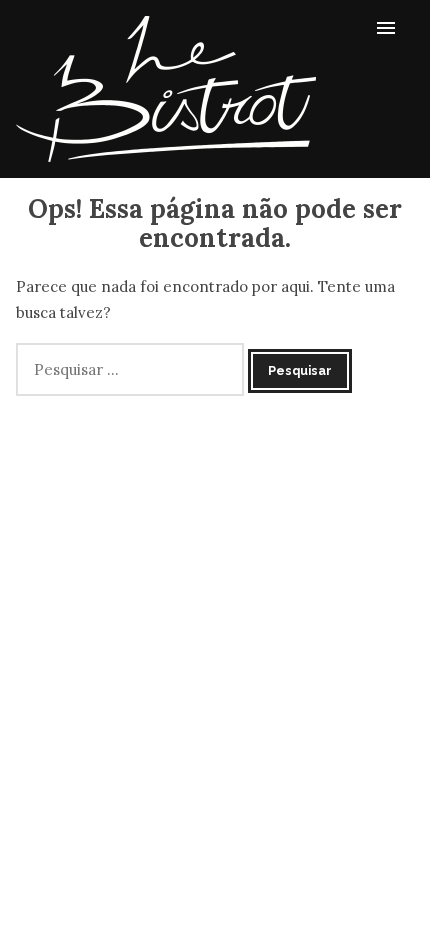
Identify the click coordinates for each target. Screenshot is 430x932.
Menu (392, 27)
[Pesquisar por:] (132, 369)
